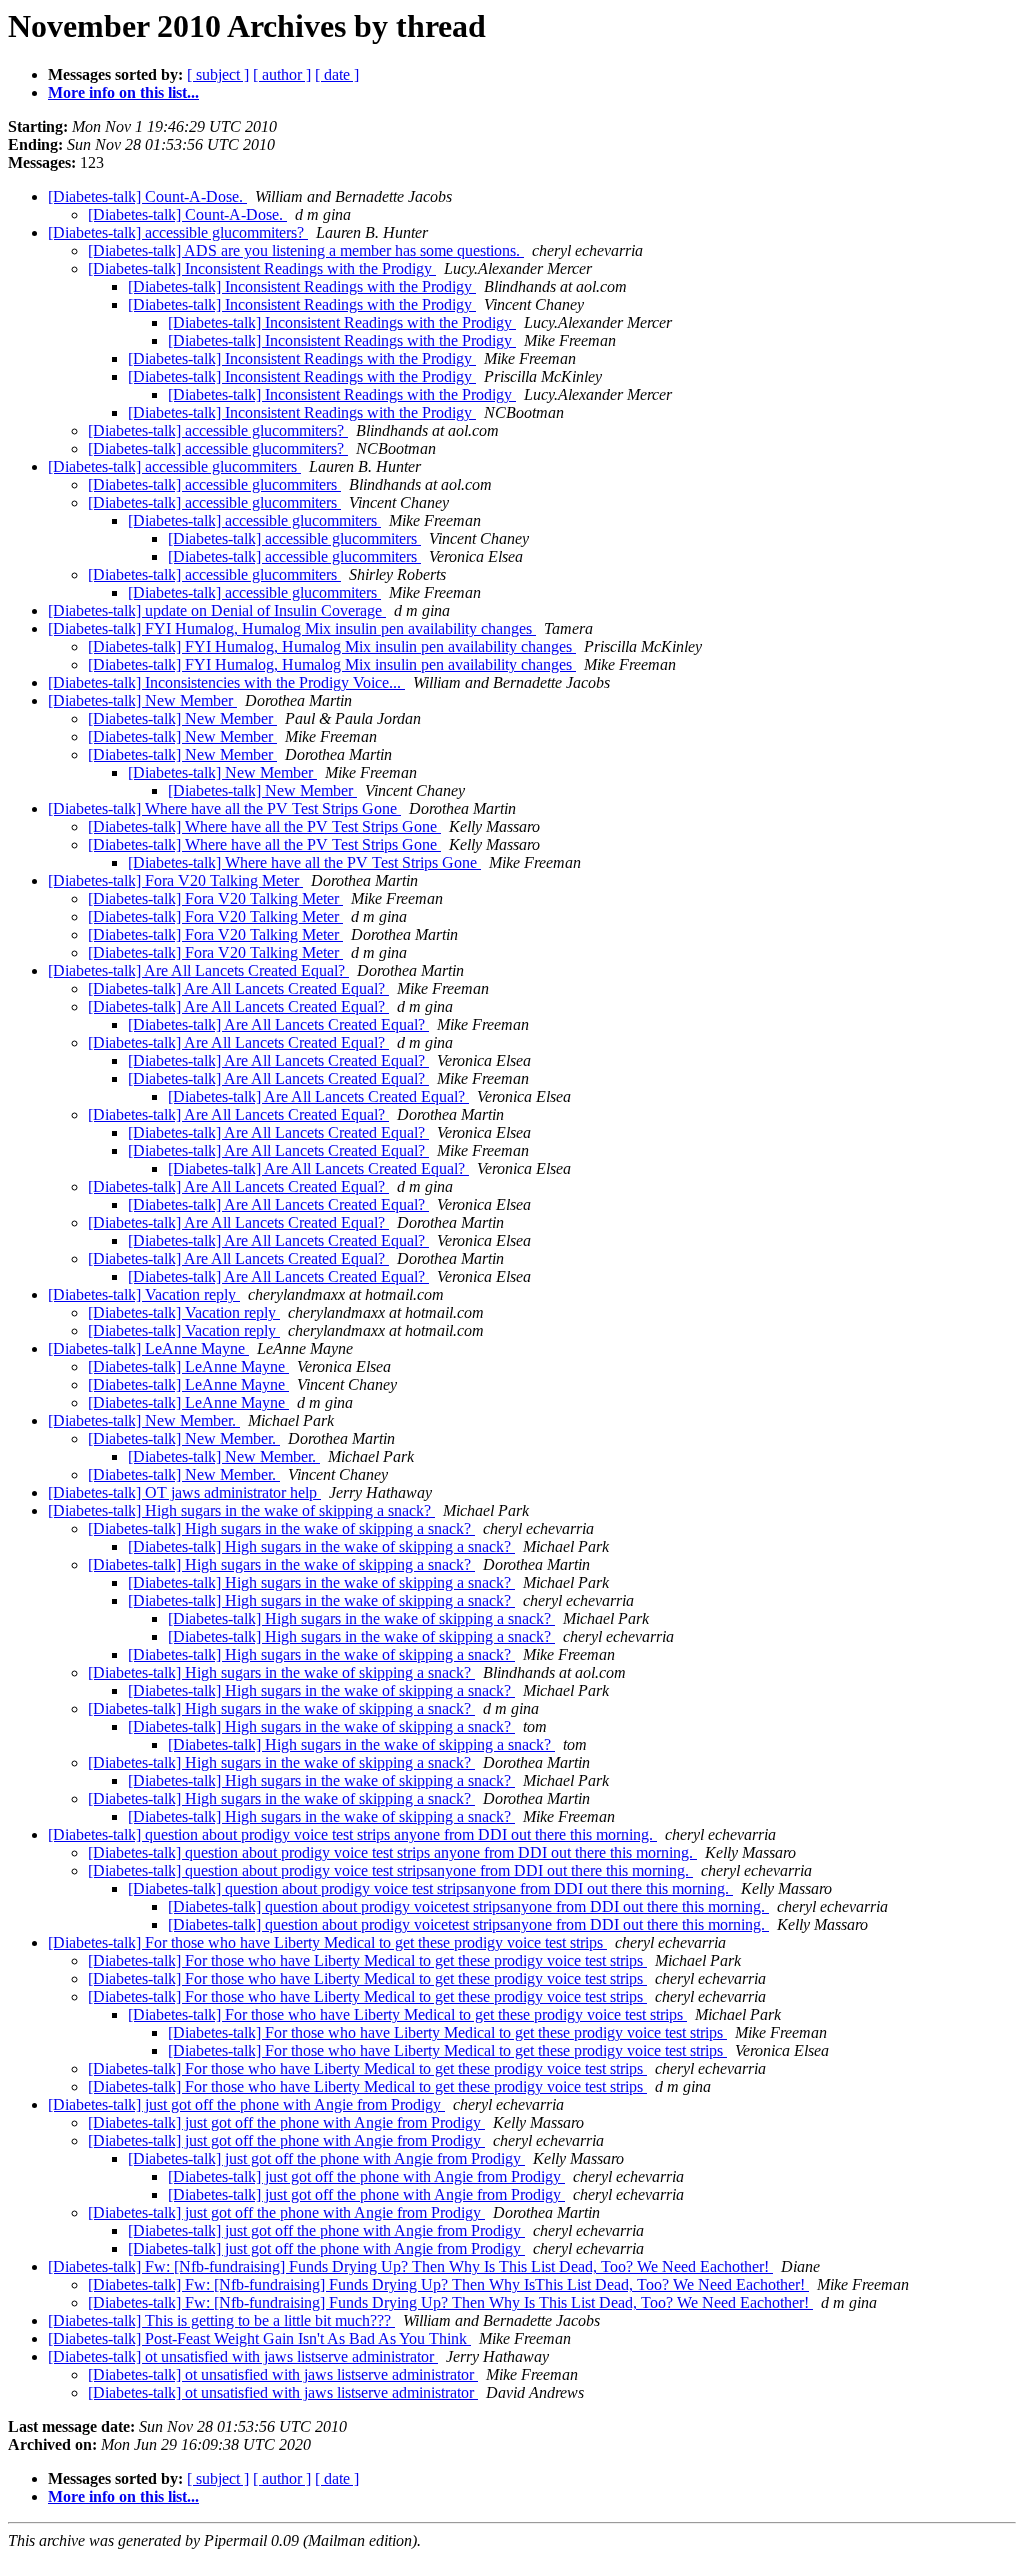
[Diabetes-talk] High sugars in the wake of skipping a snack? (241, 1510)
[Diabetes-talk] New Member (142, 700)
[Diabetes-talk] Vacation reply (144, 1294)
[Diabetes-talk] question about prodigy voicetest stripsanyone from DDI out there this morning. (468, 1906)
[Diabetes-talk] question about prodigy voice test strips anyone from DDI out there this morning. (352, 1834)
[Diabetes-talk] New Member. (144, 1420)
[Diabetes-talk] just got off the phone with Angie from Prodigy (246, 2104)
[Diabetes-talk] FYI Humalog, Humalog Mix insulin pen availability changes (292, 628)
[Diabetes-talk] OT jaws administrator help (184, 1492)
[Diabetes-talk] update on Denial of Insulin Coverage (217, 610)
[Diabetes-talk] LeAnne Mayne (148, 1348)
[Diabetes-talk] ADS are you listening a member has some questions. (306, 250)
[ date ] (337, 74)
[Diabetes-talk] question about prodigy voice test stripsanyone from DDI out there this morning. (390, 1870)
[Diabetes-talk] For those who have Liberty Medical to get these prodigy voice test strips (327, 1942)
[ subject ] (218, 74)
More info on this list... (123, 92)
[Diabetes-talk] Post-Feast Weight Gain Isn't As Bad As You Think (259, 2338)
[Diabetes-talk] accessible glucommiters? (178, 232)
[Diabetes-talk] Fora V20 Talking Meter (175, 880)
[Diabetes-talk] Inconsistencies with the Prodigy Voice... (226, 682)
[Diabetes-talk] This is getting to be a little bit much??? (221, 2320)
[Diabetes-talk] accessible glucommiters (174, 466)
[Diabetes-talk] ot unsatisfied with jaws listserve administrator (243, 2356)
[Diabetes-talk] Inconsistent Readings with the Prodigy (262, 268)
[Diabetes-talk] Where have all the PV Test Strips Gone (224, 808)
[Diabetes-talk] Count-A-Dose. (147, 196)
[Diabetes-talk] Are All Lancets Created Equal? (198, 970)
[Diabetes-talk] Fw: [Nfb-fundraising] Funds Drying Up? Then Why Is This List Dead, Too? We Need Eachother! (410, 2266)
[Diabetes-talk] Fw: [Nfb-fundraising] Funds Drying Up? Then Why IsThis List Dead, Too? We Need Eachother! (448, 2284)
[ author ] (282, 74)
